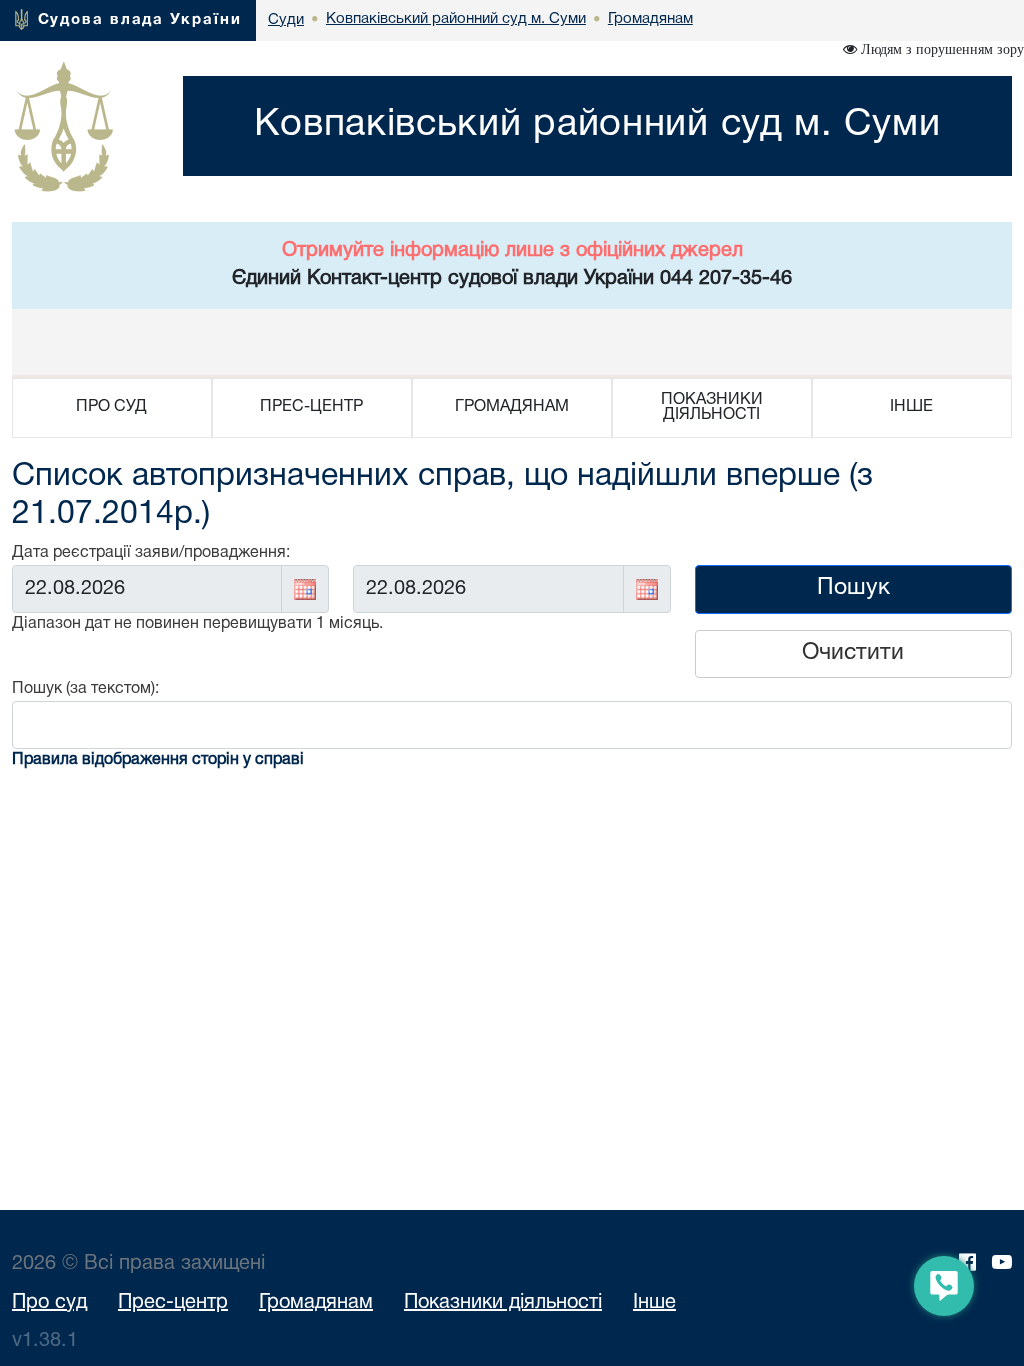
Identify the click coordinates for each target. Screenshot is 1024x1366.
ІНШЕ (911, 407)
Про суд (49, 1303)
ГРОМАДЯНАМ (512, 407)
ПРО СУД (111, 407)
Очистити (853, 653)
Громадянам (316, 1303)
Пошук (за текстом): (85, 689)
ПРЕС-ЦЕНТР (311, 407)
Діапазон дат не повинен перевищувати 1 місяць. (197, 624)
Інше (654, 1303)
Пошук (853, 588)
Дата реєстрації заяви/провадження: (151, 553)
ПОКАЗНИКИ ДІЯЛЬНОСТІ (712, 407)
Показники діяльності (503, 1303)
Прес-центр (173, 1303)
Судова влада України (140, 20)
